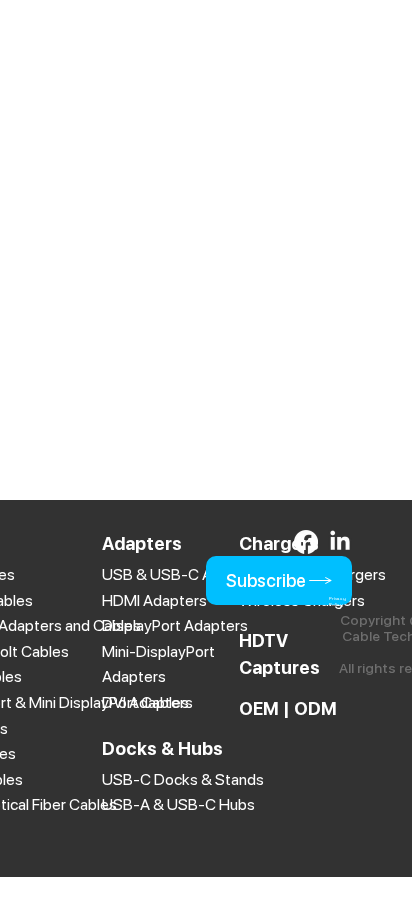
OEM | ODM (288, 708)
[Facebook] (306, 542)
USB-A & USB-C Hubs (178, 804)
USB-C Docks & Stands (183, 779)
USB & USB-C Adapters (184, 574)
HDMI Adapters (154, 600)
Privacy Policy (337, 601)
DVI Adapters (147, 702)
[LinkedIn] (340, 542)
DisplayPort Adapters (175, 625)
